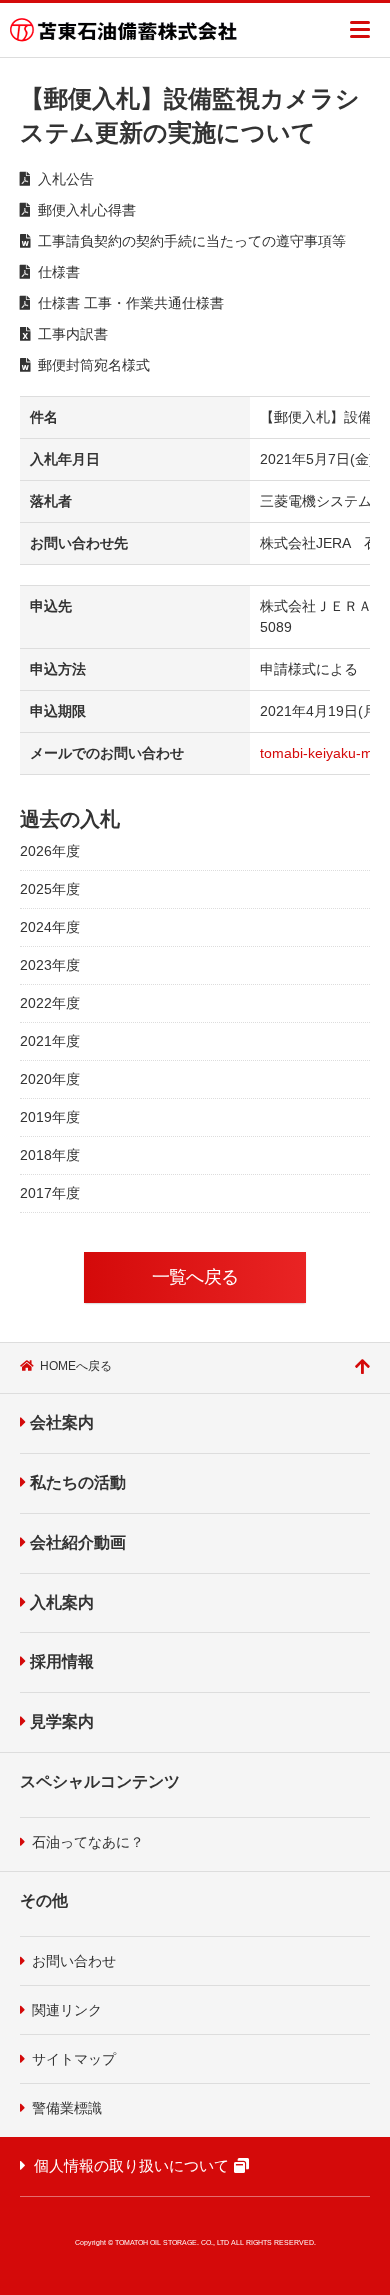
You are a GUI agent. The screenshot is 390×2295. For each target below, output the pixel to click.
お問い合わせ (74, 1961)
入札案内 (62, 1602)
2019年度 (50, 1117)
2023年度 (50, 965)
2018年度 (50, 1155)
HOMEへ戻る (76, 1366)
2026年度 (50, 851)
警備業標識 (67, 2108)
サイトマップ (74, 2059)
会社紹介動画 (78, 1542)
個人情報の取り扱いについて (131, 2165)
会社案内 (62, 1422)
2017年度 (50, 1193)
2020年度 (50, 1079)
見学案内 (62, 1721)
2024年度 (50, 927)
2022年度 (50, 1003)
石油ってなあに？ (88, 1842)
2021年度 (50, 1041)
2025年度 (50, 889)
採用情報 (62, 1661)
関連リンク (67, 2010)
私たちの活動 (78, 1482)
